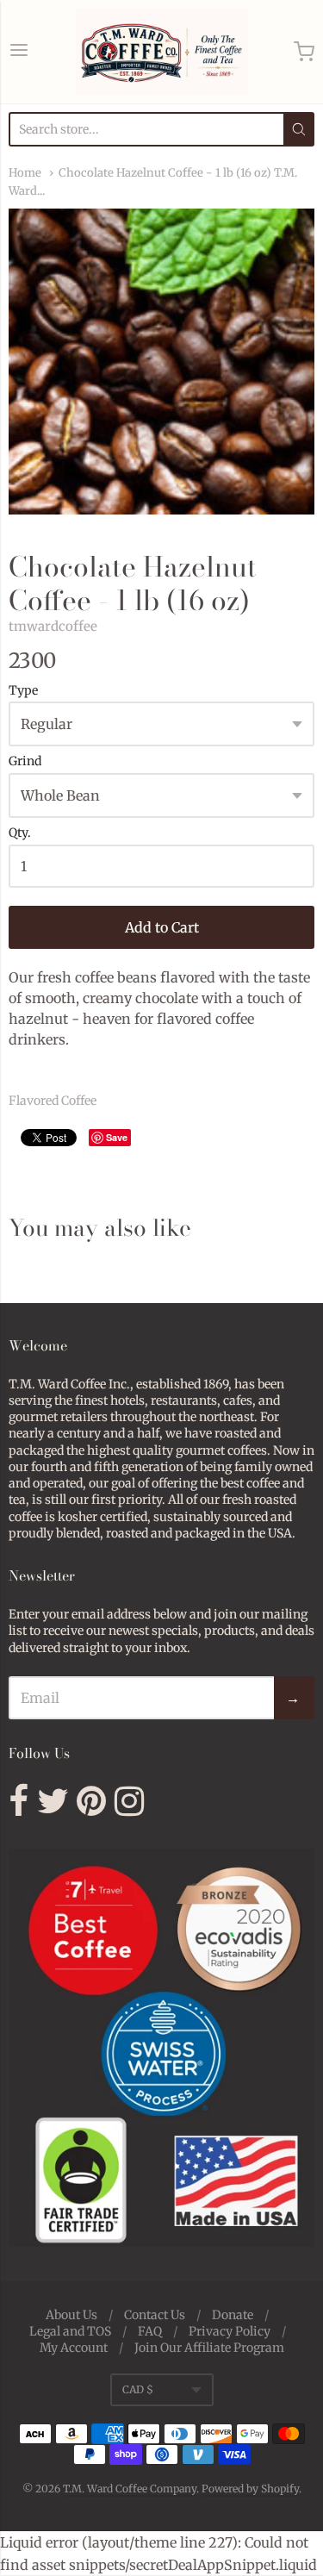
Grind (25, 762)
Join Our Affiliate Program (209, 2348)
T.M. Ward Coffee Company (130, 2489)
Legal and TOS (70, 2331)
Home (25, 173)
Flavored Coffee (53, 1101)
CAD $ (138, 2389)
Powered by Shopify (250, 2489)
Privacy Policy (230, 2331)
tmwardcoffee (53, 626)
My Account (74, 2348)
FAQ (150, 2331)
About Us (71, 2315)
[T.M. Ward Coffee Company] (162, 52)
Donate (233, 2315)
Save (117, 1137)
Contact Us (155, 2315)
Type (23, 691)
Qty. (20, 833)
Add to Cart (162, 927)
